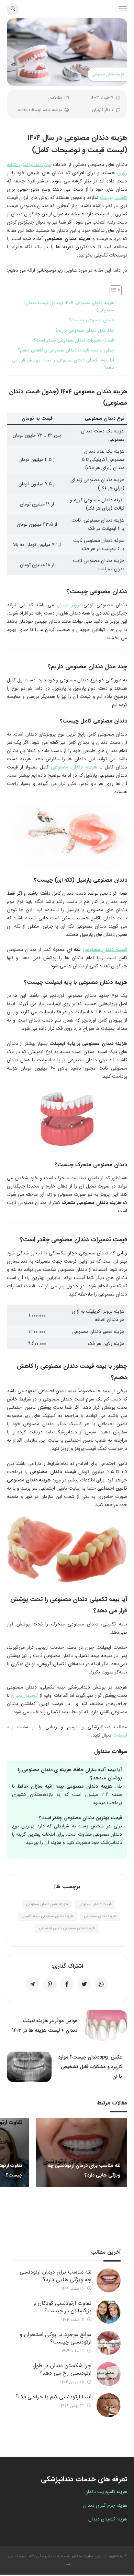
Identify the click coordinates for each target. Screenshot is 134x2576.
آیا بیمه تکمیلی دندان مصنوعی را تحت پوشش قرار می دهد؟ (63, 364)
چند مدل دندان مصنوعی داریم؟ (85, 330)
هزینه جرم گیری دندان (105, 2505)
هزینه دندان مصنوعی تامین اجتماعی (67, 1928)
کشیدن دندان (24, 1695)
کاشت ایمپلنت (114, 198)
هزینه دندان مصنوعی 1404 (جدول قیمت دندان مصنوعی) (70, 307)
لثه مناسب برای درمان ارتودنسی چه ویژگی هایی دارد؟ (55, 2276)
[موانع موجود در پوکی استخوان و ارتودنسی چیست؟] (109, 2343)
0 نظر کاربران (103, 110)
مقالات (56, 98)
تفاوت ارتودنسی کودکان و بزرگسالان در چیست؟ (62, 2307)
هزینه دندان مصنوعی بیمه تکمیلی (47, 1916)
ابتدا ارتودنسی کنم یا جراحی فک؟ (53, 2397)
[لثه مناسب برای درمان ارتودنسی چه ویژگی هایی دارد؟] (109, 2280)
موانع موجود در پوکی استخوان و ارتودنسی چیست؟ (55, 2338)
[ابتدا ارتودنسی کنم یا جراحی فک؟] (109, 2405)
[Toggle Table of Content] (112, 291)
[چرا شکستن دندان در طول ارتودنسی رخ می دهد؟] (109, 2374)
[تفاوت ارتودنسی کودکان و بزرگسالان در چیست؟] (109, 2312)
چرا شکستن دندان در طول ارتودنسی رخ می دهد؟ (62, 2369)
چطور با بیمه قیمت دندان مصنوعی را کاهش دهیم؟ (66, 350)
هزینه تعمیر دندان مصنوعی (47, 1904)
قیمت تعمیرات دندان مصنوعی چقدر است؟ (74, 340)
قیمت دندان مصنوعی (105, 950)
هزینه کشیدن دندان (108, 2519)
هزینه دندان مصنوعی (74, 767)
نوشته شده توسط (40, 110)
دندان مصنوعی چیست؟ (92, 320)
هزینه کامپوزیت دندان (106, 2492)
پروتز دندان (69, 605)
